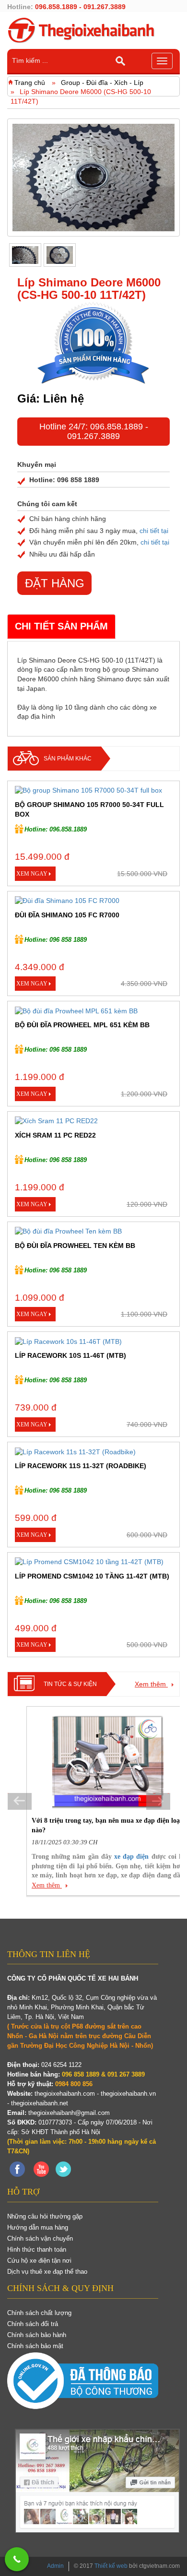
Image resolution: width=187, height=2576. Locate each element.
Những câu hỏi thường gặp (45, 2216)
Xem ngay (32, 874)
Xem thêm (151, 1684)
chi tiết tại (154, 531)
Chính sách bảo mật (35, 2346)
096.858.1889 (117, 427)
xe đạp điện (131, 1857)
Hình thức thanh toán (37, 2250)
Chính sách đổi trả (33, 2324)
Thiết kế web (111, 2566)
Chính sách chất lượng (39, 2313)
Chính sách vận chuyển (40, 2238)
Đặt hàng (55, 583)
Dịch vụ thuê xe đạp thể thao (47, 2272)
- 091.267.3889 (108, 431)
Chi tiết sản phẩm (61, 626)
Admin (55, 2566)
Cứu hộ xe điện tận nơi (39, 2261)
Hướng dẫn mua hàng (38, 2227)
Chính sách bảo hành (37, 2335)
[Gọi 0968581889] (17, 2559)
